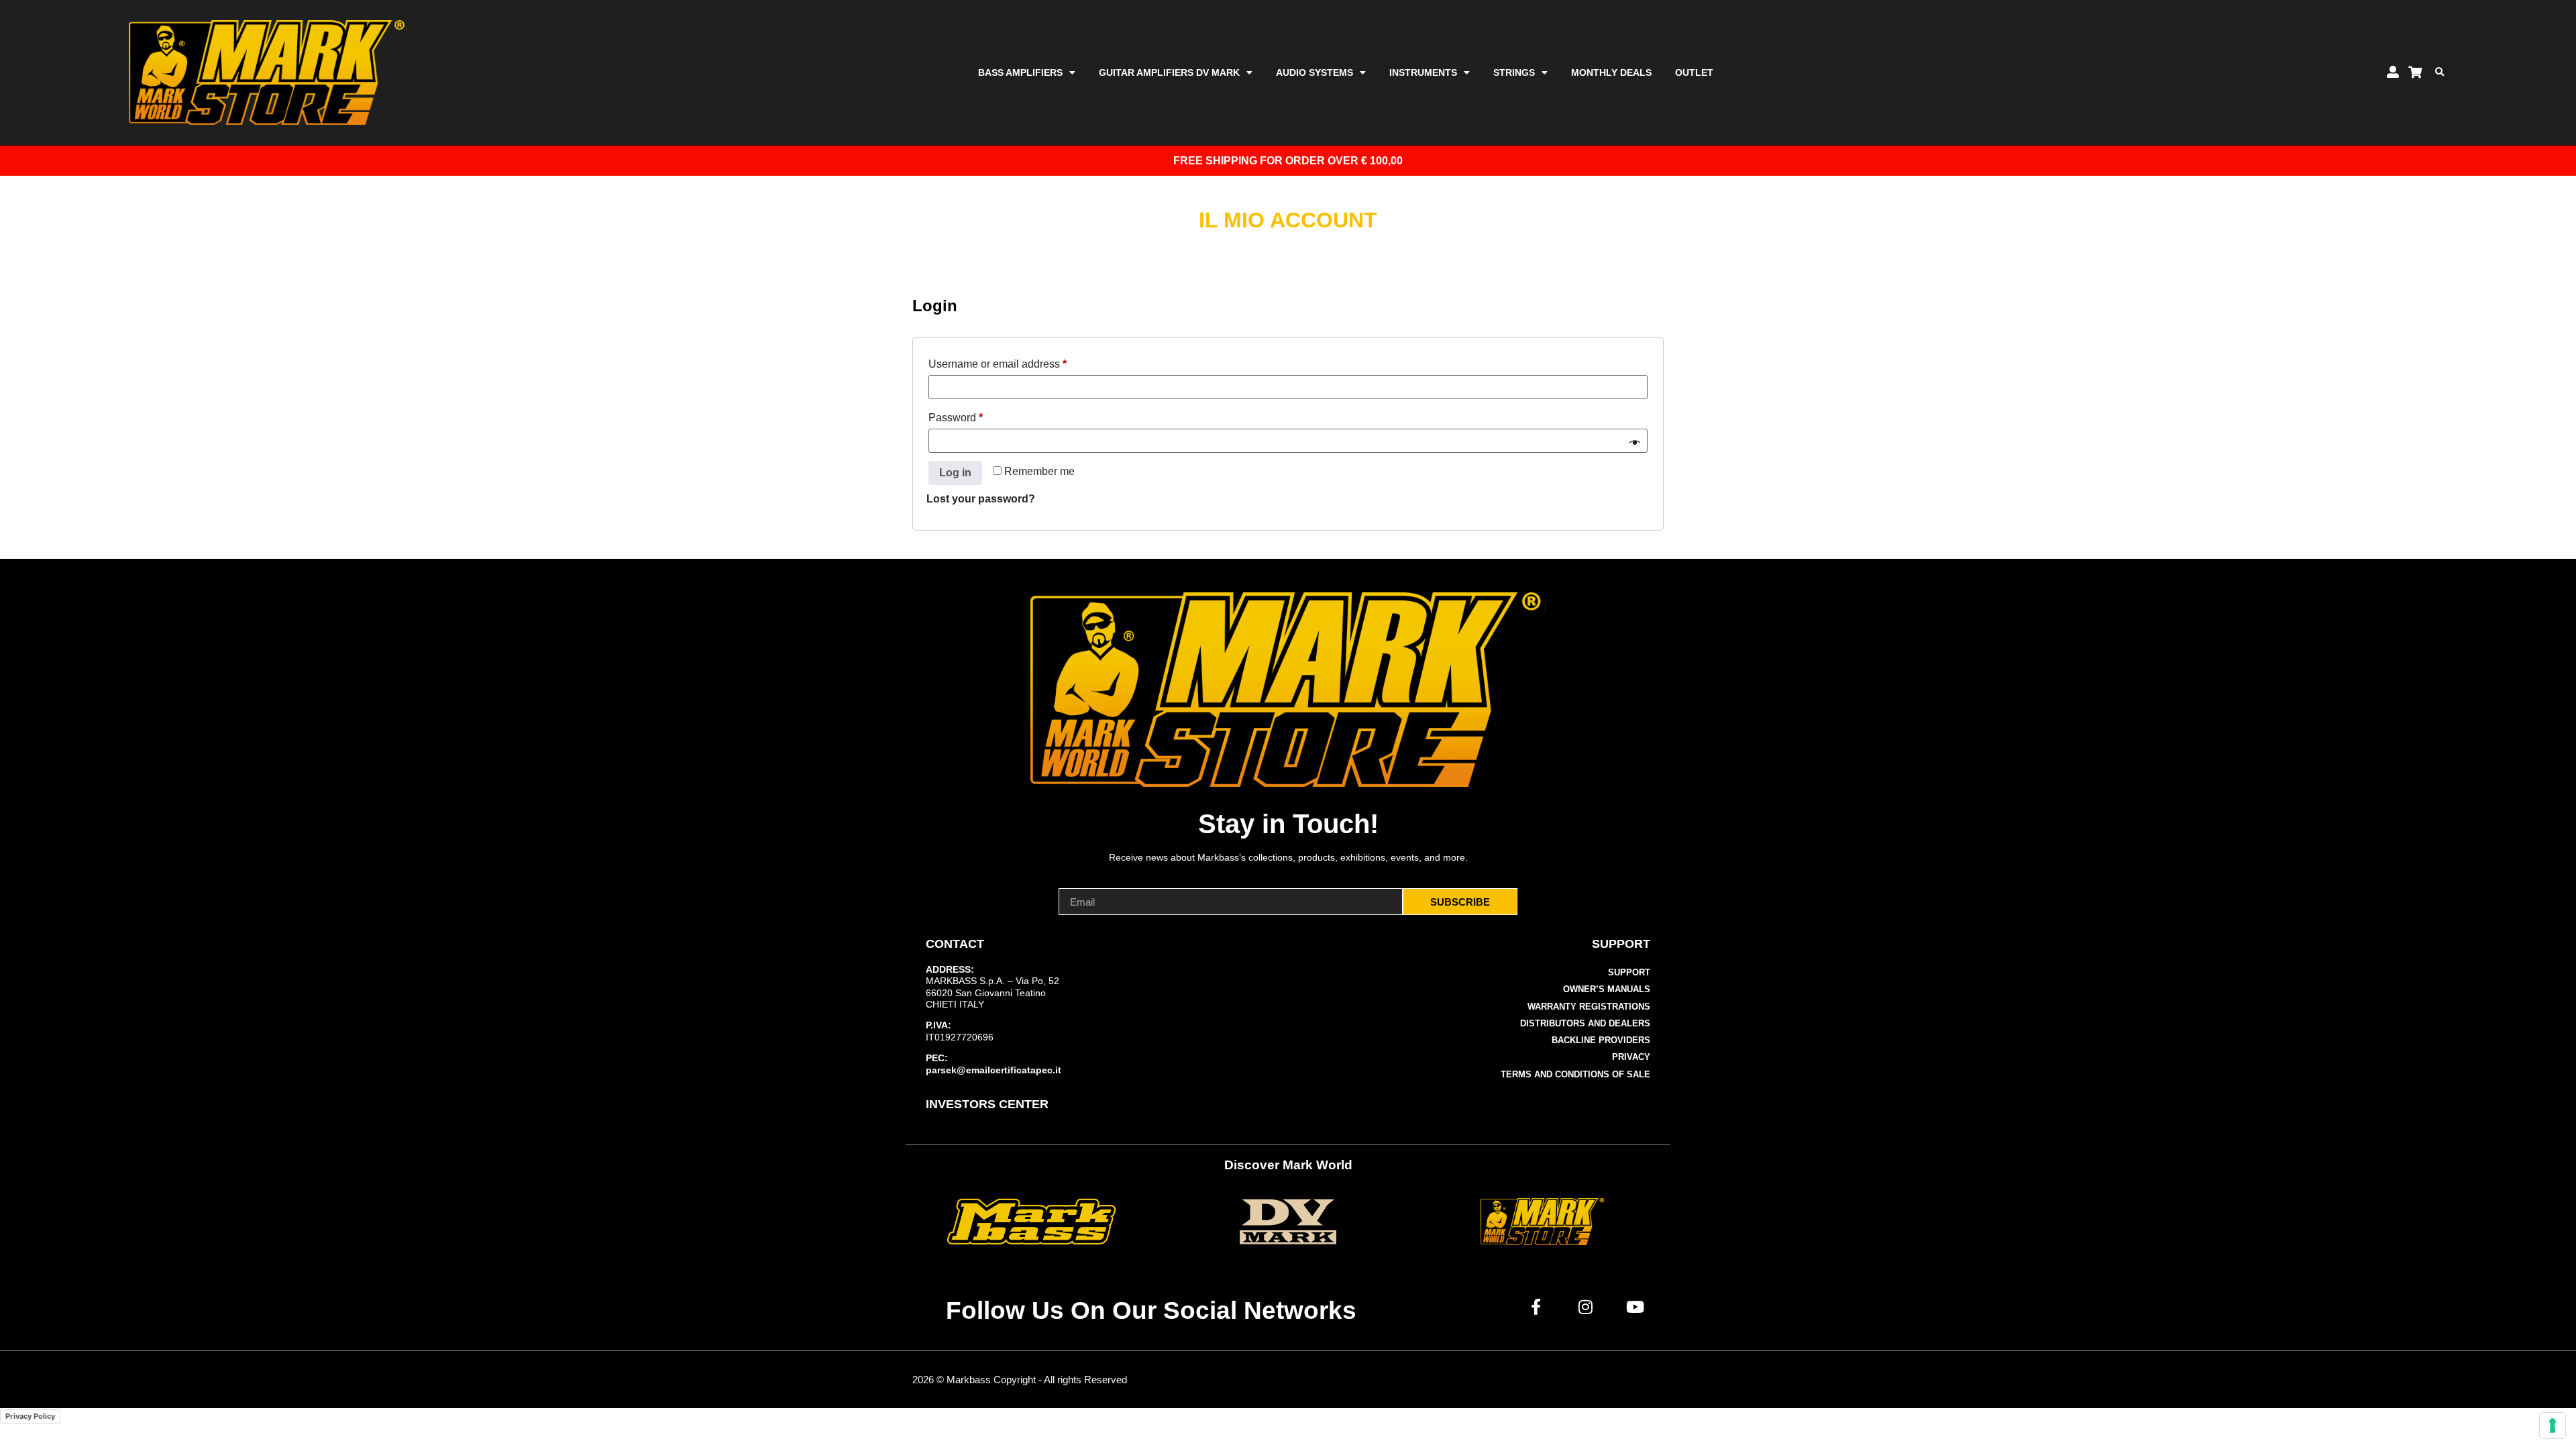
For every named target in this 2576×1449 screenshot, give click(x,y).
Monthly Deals (1611, 72)
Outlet (1694, 72)
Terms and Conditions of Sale (1575, 1074)
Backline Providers (1601, 1040)
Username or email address (1019, 362)
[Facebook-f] (1536, 1307)
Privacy (1631, 1057)
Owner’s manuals (1607, 989)
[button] (2439, 72)
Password (977, 415)
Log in (955, 473)
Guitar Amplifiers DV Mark (1169, 72)
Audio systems (1314, 72)
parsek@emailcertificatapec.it (994, 1070)
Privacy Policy (30, 1416)
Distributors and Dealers (1585, 1023)
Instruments (1423, 72)
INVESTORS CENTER (987, 1104)
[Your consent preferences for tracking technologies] (2553, 1426)
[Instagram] (1586, 1307)
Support (1629, 972)
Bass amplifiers (1020, 72)
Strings (1514, 72)
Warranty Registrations (1589, 1007)
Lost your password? (981, 499)
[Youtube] (1635, 1307)
